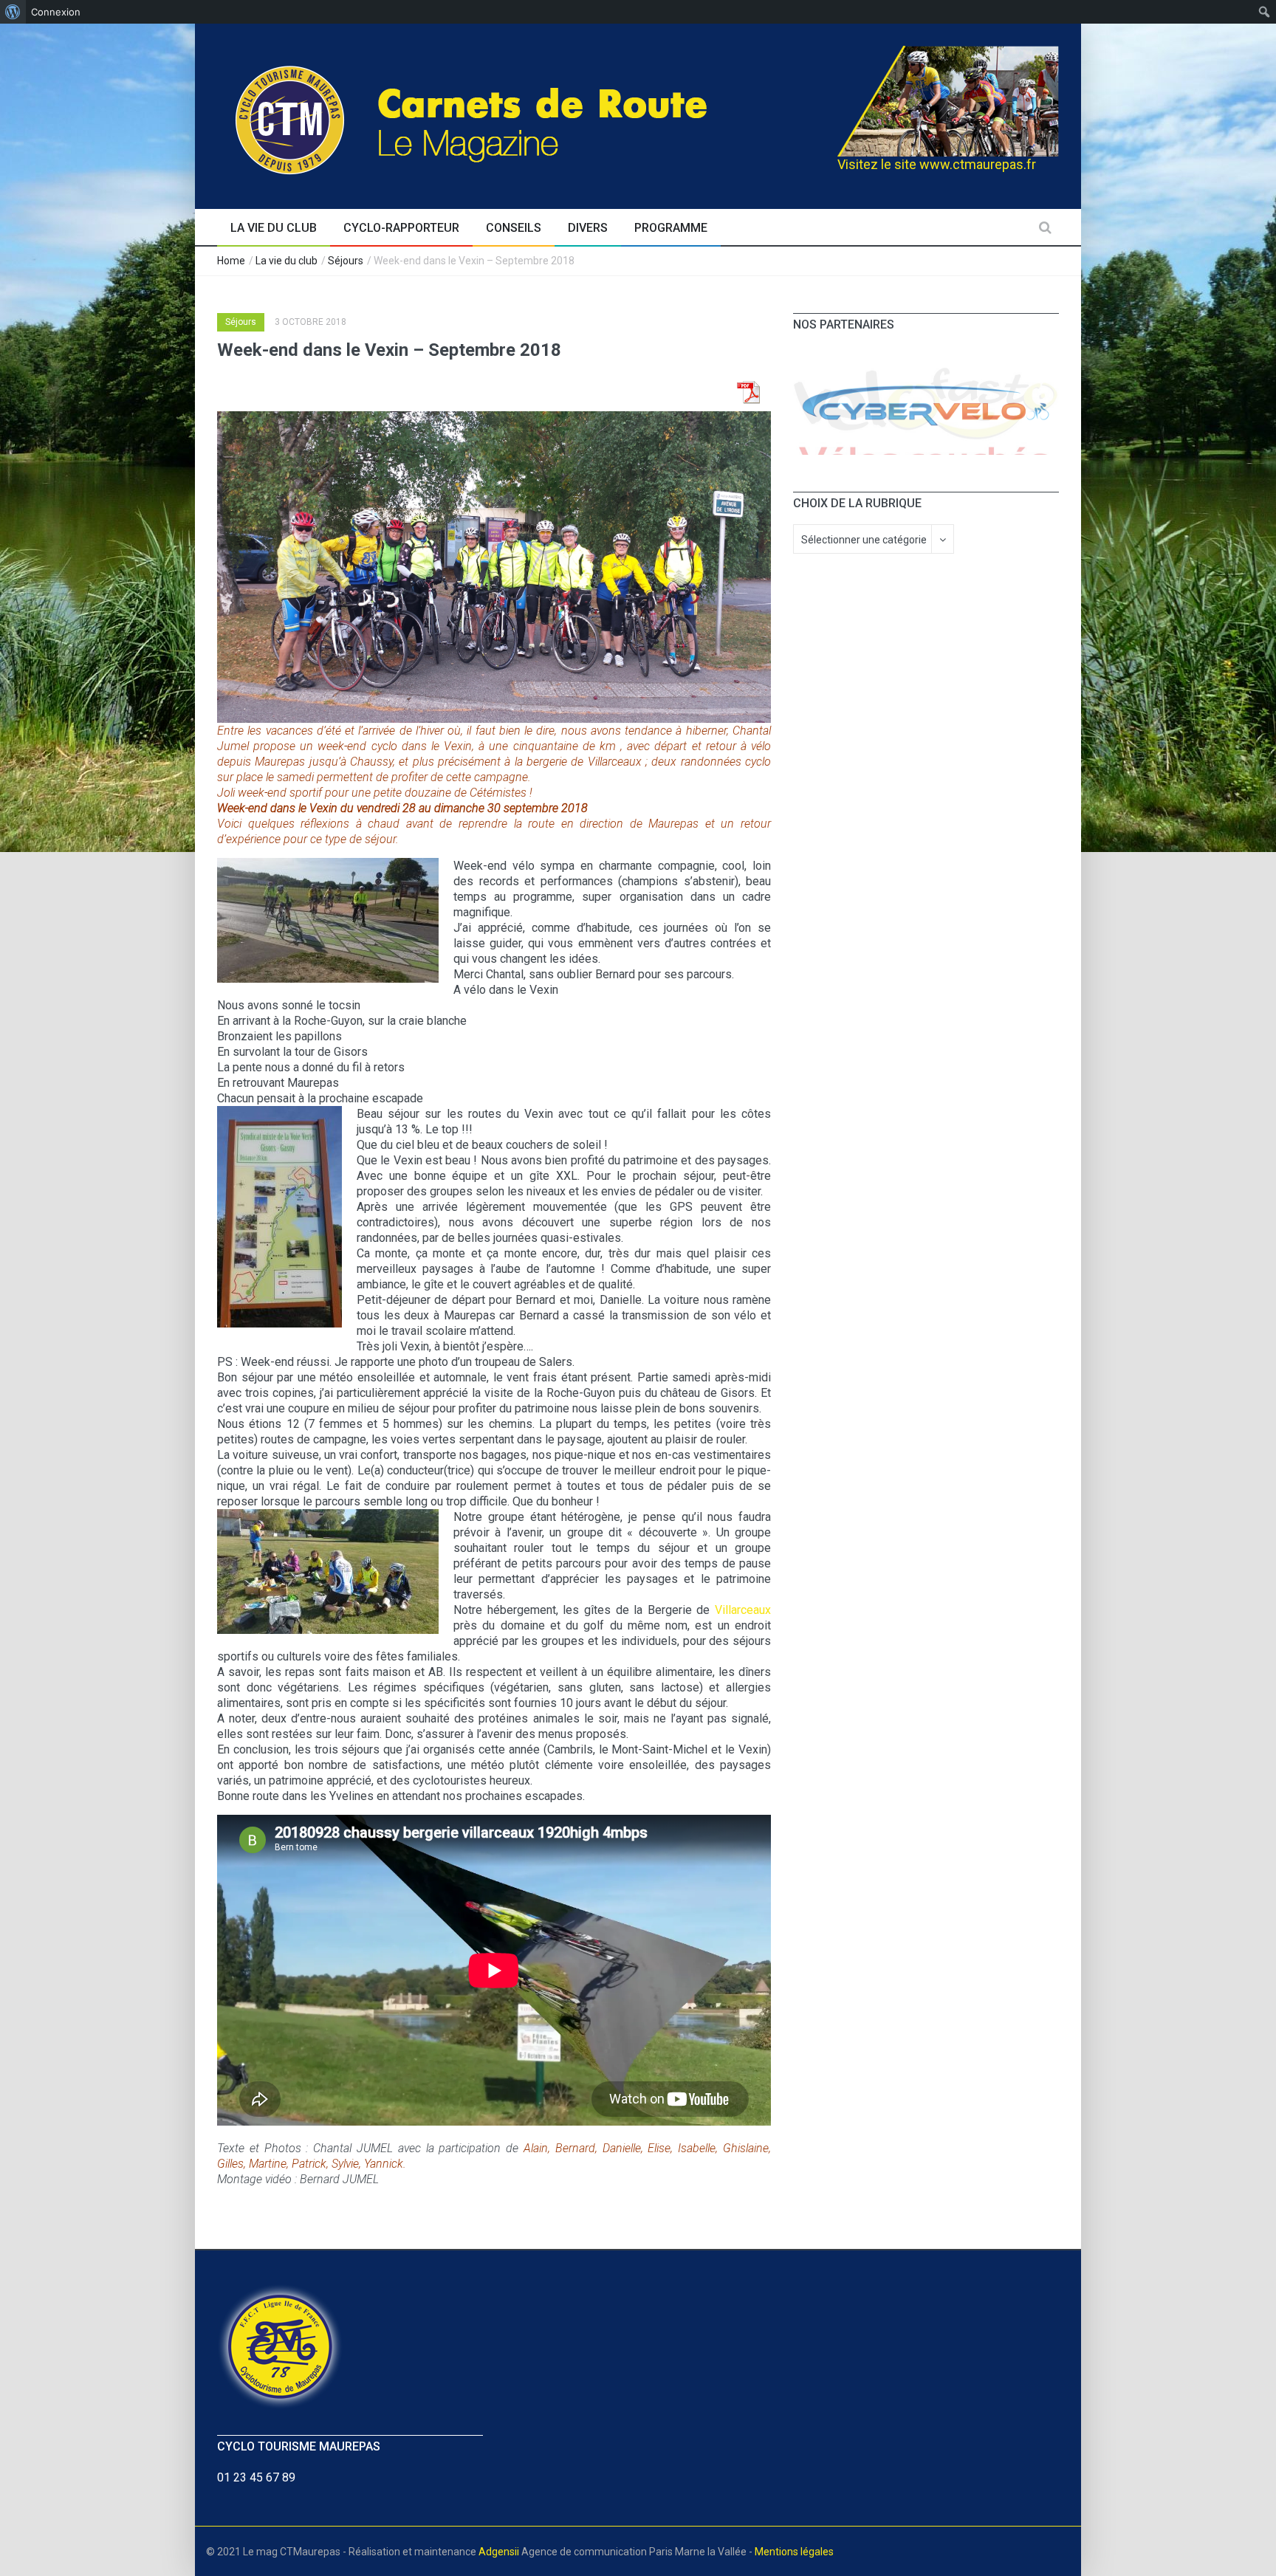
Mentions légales (794, 2552)
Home (231, 261)
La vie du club (287, 261)
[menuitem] (13, 12)
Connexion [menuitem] (56, 12)
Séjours (346, 261)
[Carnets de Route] (502, 114)
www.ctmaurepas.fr (978, 164)
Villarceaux (743, 1610)
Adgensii (499, 2552)
